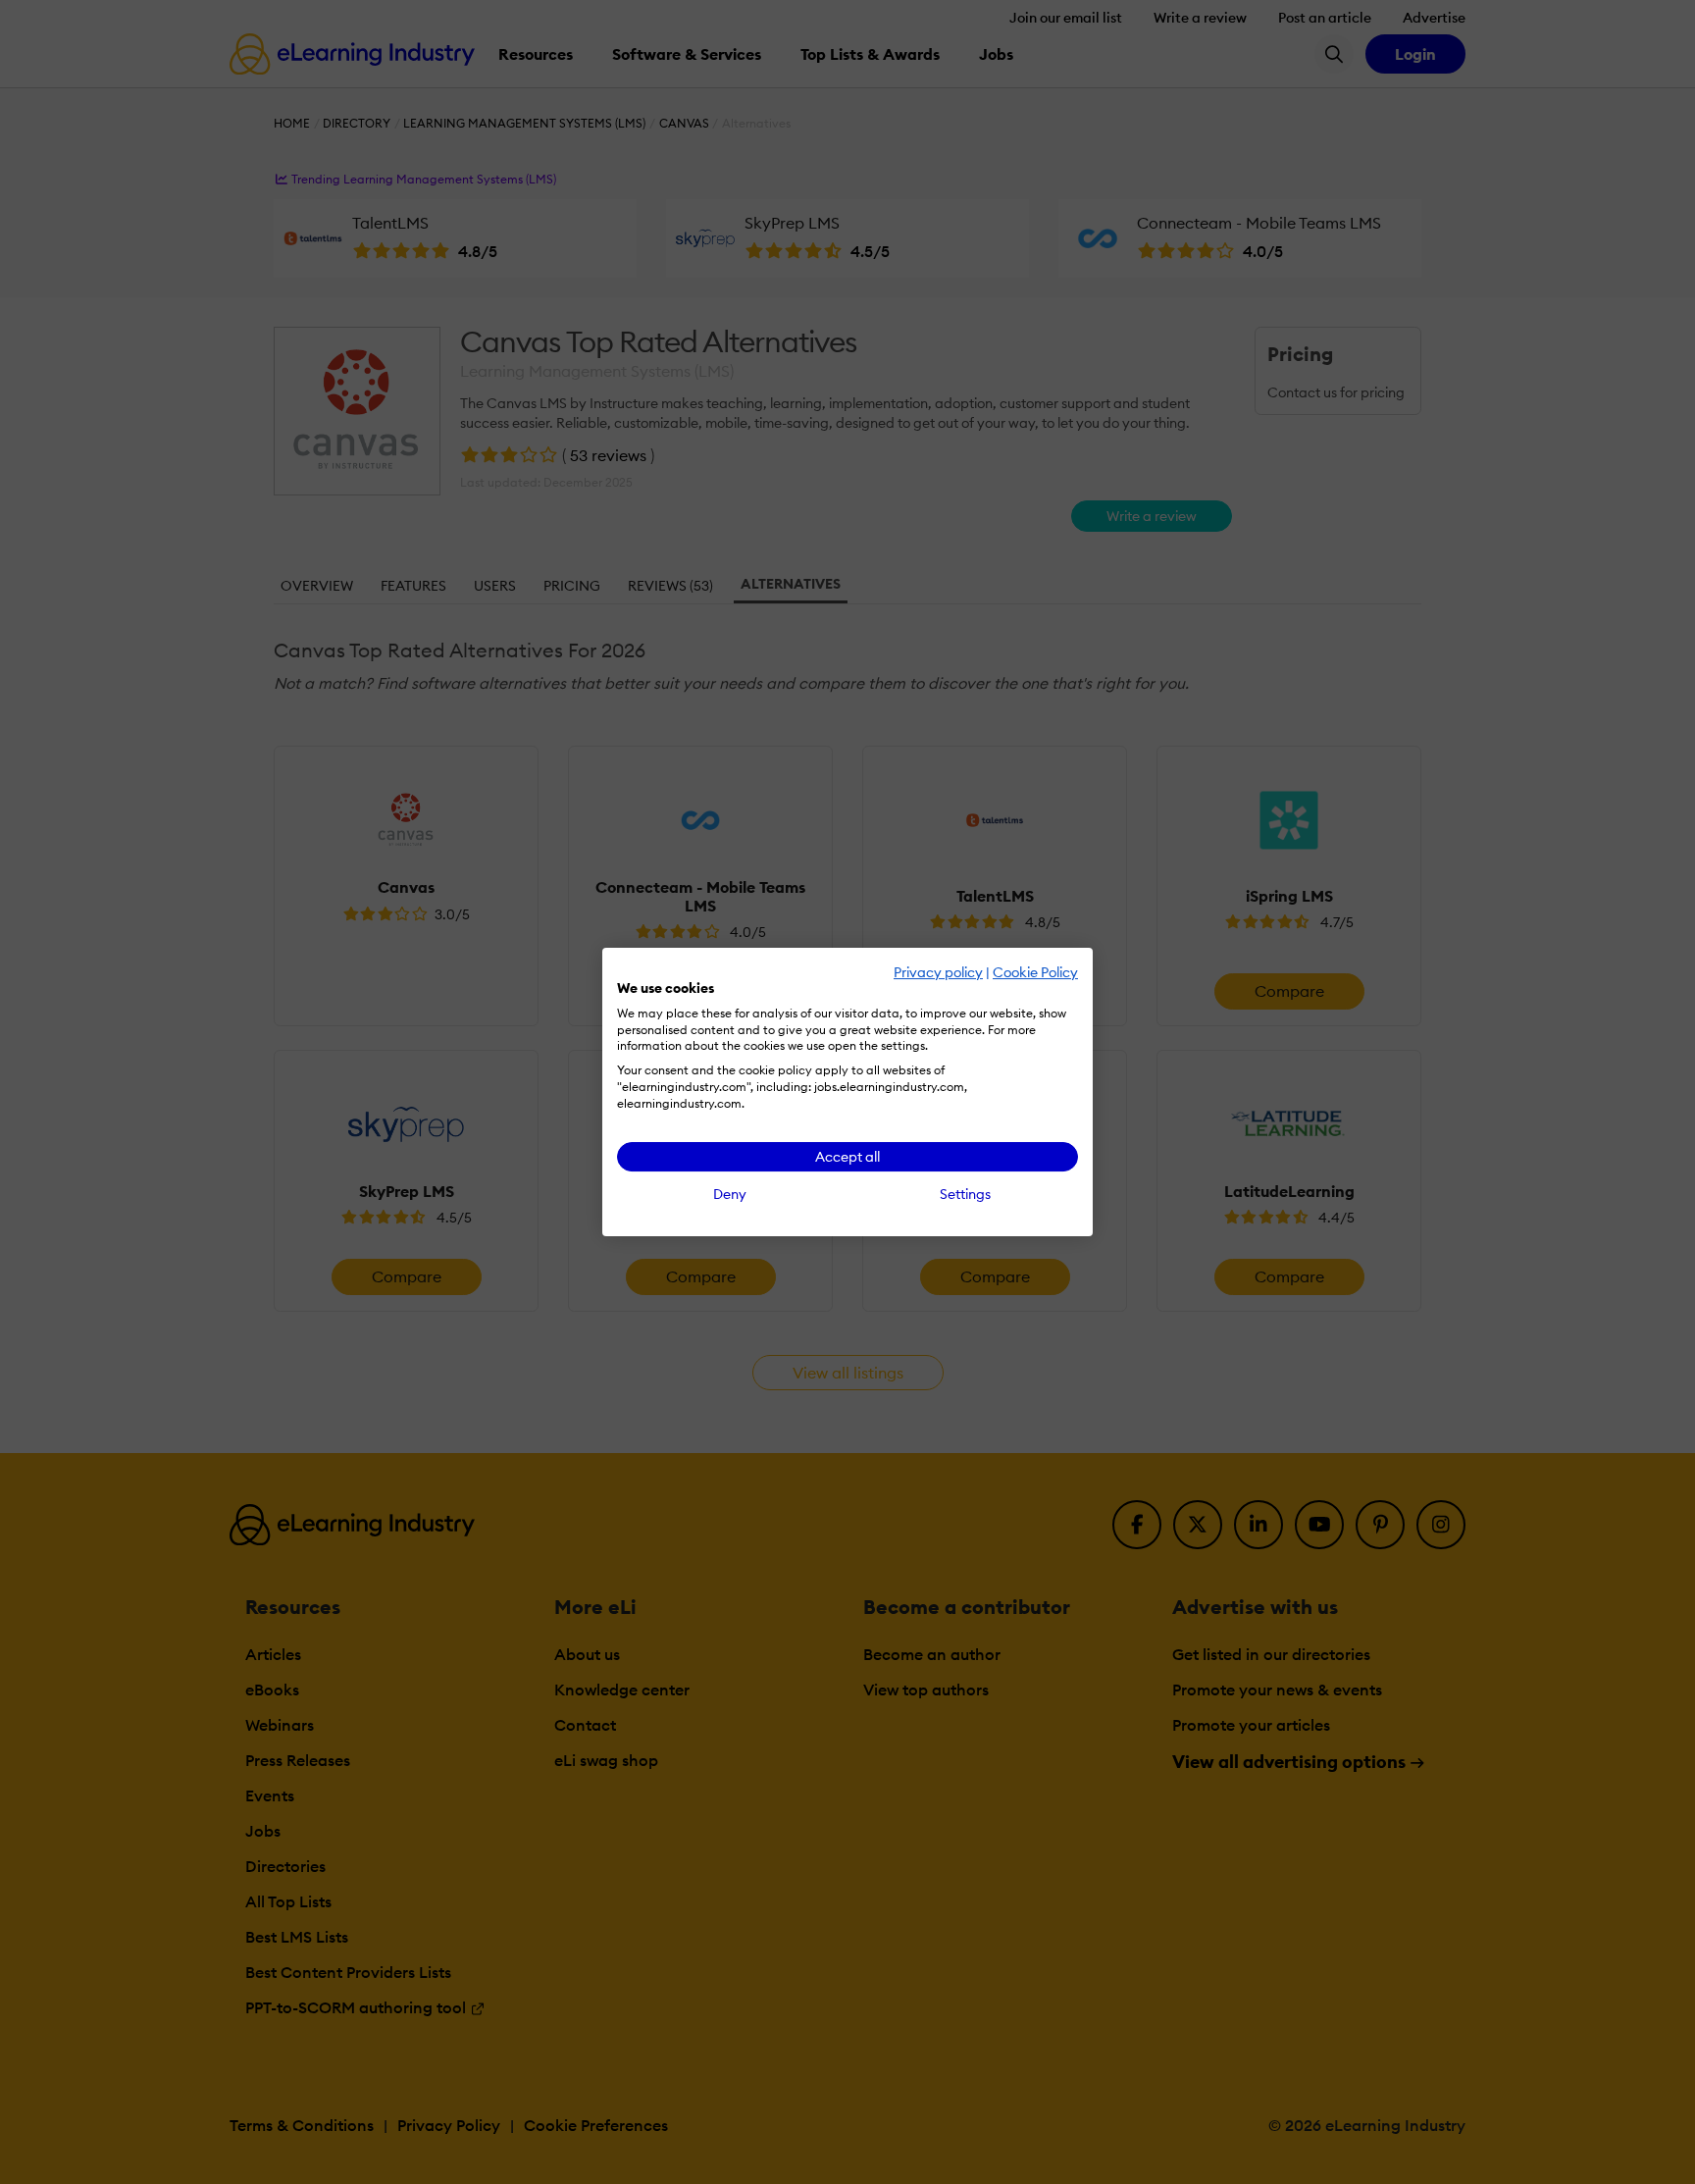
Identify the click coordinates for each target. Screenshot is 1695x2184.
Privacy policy (938, 972)
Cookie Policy (1035, 972)
